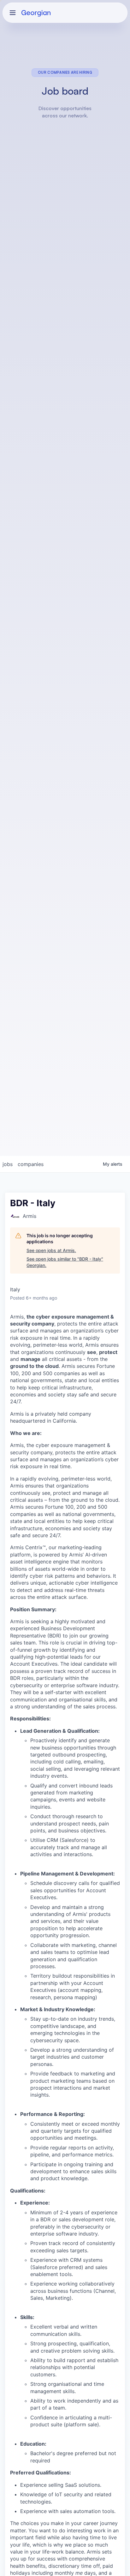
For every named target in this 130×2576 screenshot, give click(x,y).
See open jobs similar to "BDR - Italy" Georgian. (65, 1262)
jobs (8, 1164)
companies (31, 1164)
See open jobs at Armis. (51, 1250)
